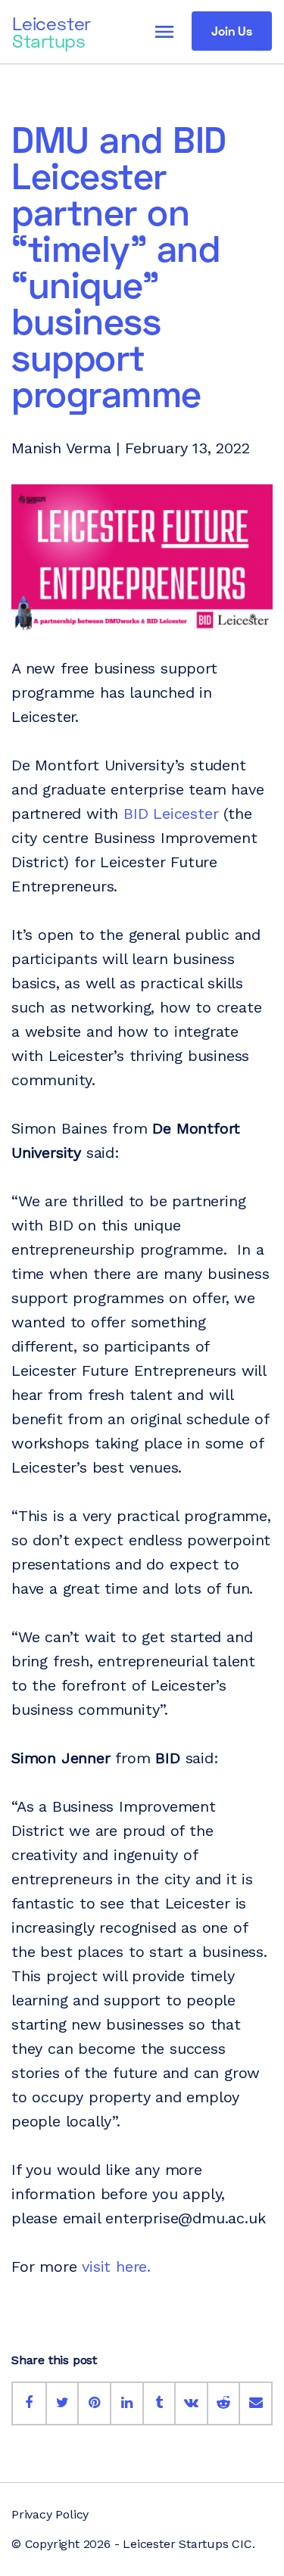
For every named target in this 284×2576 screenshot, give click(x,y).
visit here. (119, 2266)
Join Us (232, 31)
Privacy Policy (50, 2514)
